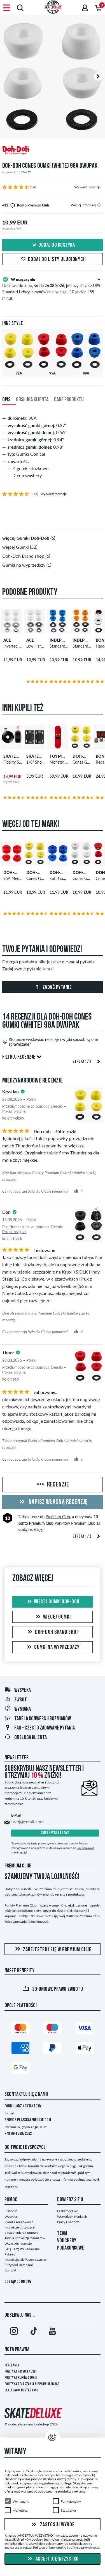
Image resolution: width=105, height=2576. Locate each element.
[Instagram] (14, 2332)
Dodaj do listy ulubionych (57, 260)
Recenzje (57, 1485)
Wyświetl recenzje (87, 187)
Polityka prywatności (20, 2372)
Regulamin (12, 2365)
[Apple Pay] (85, 2049)
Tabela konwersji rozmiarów (43, 1719)
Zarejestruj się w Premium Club (57, 1950)
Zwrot (21, 1700)
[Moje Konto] (85, 8)
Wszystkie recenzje (18, 2243)
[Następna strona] (99, 1061)
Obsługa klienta (31, 1738)
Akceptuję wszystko (57, 2559)
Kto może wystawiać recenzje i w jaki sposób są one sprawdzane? (53, 1042)
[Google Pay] (20, 2069)
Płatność (11, 2211)
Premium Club (58, 1517)
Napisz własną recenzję (57, 1502)
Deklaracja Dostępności (22, 2390)
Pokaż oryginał (14, 1111)
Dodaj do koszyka (57, 245)
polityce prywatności (84, 2547)
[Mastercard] (20, 2029)
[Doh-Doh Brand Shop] (53, 151)
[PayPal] (52, 2049)
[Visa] (85, 2029)
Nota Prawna (17, 2350)
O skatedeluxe (68, 2211)
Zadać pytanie (57, 988)
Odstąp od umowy (18, 2282)
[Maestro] (52, 2029)
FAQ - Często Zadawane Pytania (45, 1728)
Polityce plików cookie (50, 2547)
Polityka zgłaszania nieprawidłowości (32, 2384)
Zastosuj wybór (57, 2525)
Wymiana (23, 1709)
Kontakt (10, 2270)
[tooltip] (99, 205)
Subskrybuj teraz (55, 1833)
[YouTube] (53, 2332)
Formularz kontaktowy (23, 2106)
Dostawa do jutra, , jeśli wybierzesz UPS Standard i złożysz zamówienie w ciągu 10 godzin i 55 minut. (51, 289)
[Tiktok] (33, 2332)
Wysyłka (23, 1690)
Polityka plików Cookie (21, 2378)
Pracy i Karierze (68, 2222)
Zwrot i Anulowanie (19, 2222)
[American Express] (20, 2049)
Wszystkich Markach (72, 2217)
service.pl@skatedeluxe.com (28, 2120)
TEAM (62, 2234)
